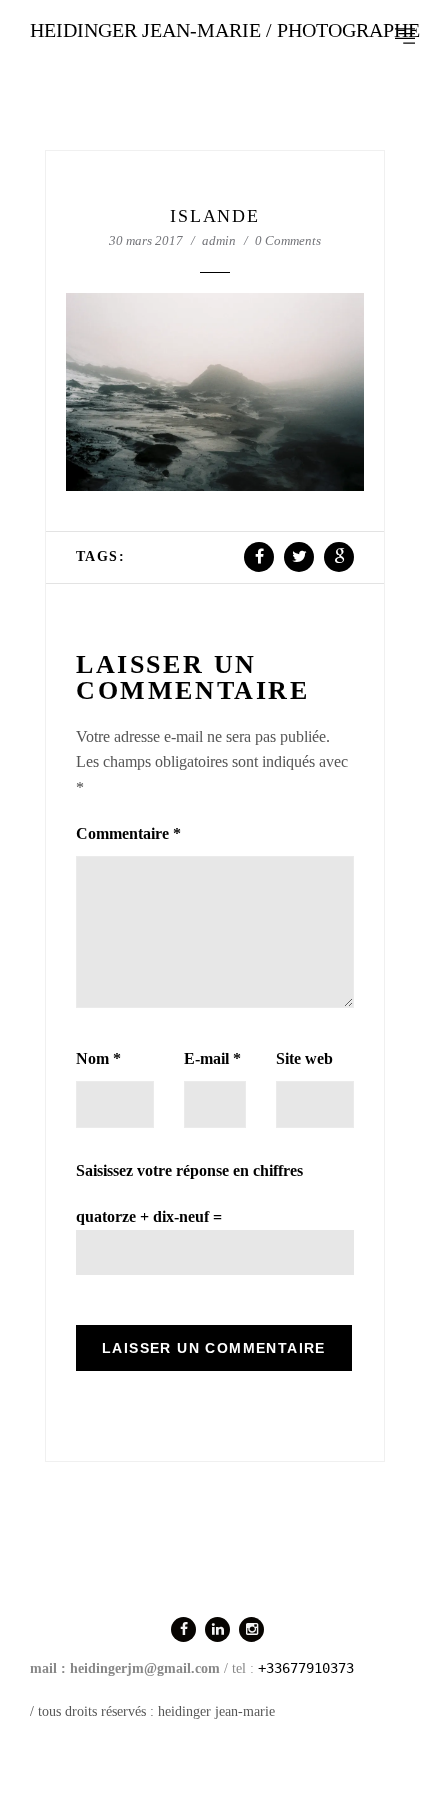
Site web (304, 1058)
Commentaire (128, 833)
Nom (98, 1058)
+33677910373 (306, 1668)
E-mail (212, 1058)
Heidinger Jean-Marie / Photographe (225, 30)
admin (219, 240)
